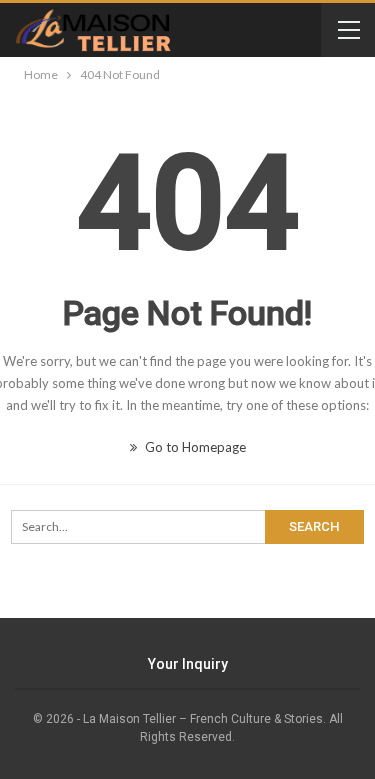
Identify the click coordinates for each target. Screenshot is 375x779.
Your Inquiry (188, 664)
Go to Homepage (194, 447)
